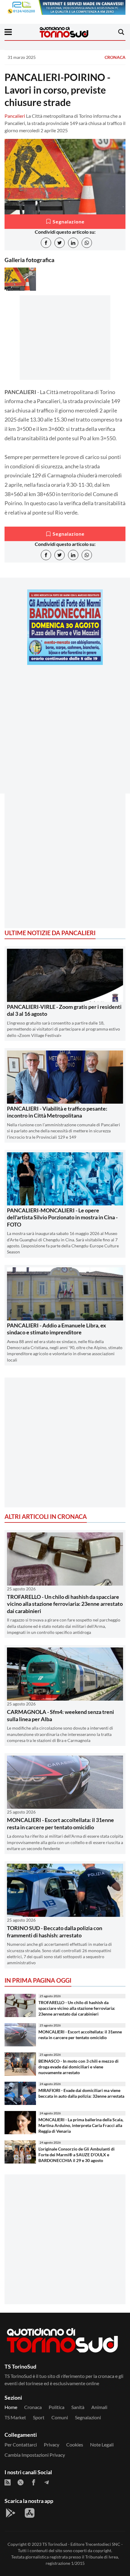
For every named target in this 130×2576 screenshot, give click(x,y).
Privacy (52, 2444)
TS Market (15, 2417)
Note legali (102, 2444)
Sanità (78, 2407)
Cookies (75, 2444)
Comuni (60, 2417)
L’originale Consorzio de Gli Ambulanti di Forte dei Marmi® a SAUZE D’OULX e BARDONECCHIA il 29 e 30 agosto (76, 2154)
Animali (99, 2407)
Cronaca (115, 57)
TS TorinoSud (55, 2544)
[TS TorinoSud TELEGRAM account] (47, 2482)
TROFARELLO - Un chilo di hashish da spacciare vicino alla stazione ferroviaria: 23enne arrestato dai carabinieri (65, 1604)
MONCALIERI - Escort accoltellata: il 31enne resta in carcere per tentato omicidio (60, 1823)
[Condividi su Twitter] (60, 243)
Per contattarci (21, 2444)
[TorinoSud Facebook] (34, 2482)
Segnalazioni (88, 2417)
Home (11, 2407)
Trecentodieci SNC (103, 2544)
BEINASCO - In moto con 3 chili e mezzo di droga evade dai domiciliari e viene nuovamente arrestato (78, 2067)
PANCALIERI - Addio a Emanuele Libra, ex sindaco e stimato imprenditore (57, 1329)
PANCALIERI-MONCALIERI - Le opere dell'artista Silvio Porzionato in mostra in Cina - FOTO (62, 1217)
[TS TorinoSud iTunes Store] (30, 2513)
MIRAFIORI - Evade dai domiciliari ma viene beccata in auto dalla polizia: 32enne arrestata (81, 2093)
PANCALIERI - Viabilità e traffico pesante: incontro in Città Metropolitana (57, 1112)
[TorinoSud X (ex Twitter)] (21, 2482)
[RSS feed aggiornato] (8, 2482)
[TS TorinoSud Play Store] (11, 2513)
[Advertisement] (65, 734)
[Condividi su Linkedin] (73, 243)
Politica (57, 2407)
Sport (39, 2417)
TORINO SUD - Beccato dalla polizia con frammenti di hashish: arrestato (55, 1931)
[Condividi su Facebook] (46, 243)
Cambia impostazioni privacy (35, 2455)
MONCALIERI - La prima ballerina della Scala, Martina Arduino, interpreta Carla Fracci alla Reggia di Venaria (81, 2125)
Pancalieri (15, 116)
